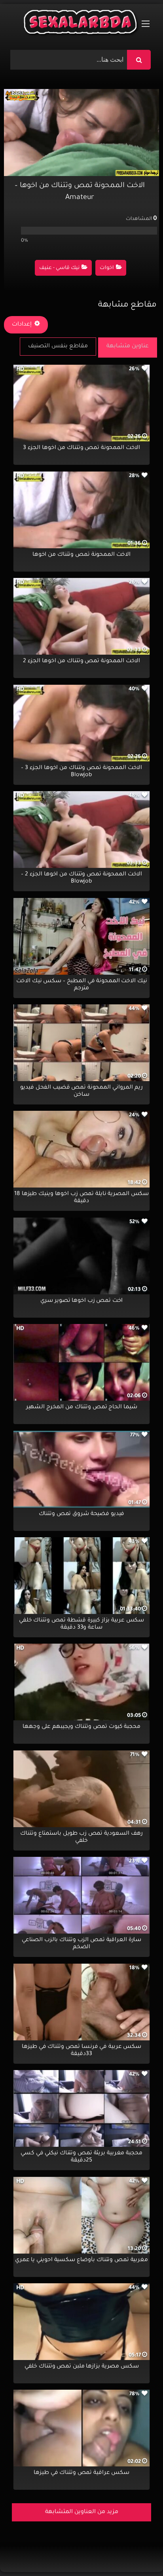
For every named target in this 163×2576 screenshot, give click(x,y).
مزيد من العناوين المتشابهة (82, 2512)
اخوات (107, 268)
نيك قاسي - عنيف (59, 268)
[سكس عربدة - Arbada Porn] (81, 24)
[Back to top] (138, 2552)
